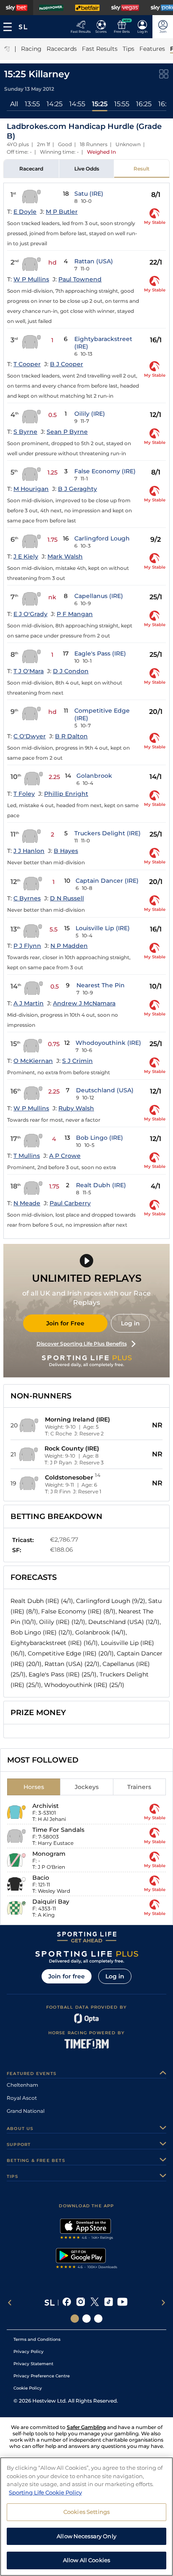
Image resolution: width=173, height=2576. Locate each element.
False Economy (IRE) (105, 471)
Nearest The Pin (101, 985)
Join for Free (65, 1323)
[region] (86, 2517)
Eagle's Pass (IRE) (100, 653)
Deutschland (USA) (105, 1090)
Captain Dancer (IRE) (107, 881)
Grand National (26, 2111)
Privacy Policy (29, 2352)
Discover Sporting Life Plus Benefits (82, 1344)
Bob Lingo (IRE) (100, 1138)
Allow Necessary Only (86, 2536)
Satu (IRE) (89, 194)
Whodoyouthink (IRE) (108, 1043)
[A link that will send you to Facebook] (67, 2303)
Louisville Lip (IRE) (103, 928)
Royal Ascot (22, 2098)
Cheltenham (22, 2085)
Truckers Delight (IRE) (107, 833)
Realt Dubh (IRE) (101, 1185)
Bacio (41, 1878)
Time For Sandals (58, 1830)
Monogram (49, 1854)
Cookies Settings (86, 2512)
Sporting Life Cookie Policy (45, 2492)
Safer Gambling (86, 2427)
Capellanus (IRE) (99, 596)
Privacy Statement (33, 2364)
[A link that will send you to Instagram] (81, 2303)
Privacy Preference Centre (42, 2376)
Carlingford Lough (102, 538)
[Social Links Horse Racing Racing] (86, 2319)
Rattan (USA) (94, 261)
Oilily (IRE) (90, 414)
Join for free (67, 1976)
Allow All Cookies (86, 2560)
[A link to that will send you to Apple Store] (87, 2230)
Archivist (46, 1806)
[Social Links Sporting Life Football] (98, 2319)
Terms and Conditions (37, 2339)
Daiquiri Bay (51, 1902)
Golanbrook (94, 776)
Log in (130, 1323)
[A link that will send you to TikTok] (109, 2303)
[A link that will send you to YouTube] (122, 2303)
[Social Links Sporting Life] (75, 2319)
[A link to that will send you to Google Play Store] (87, 2259)
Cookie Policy (28, 2388)
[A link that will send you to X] (95, 2303)
